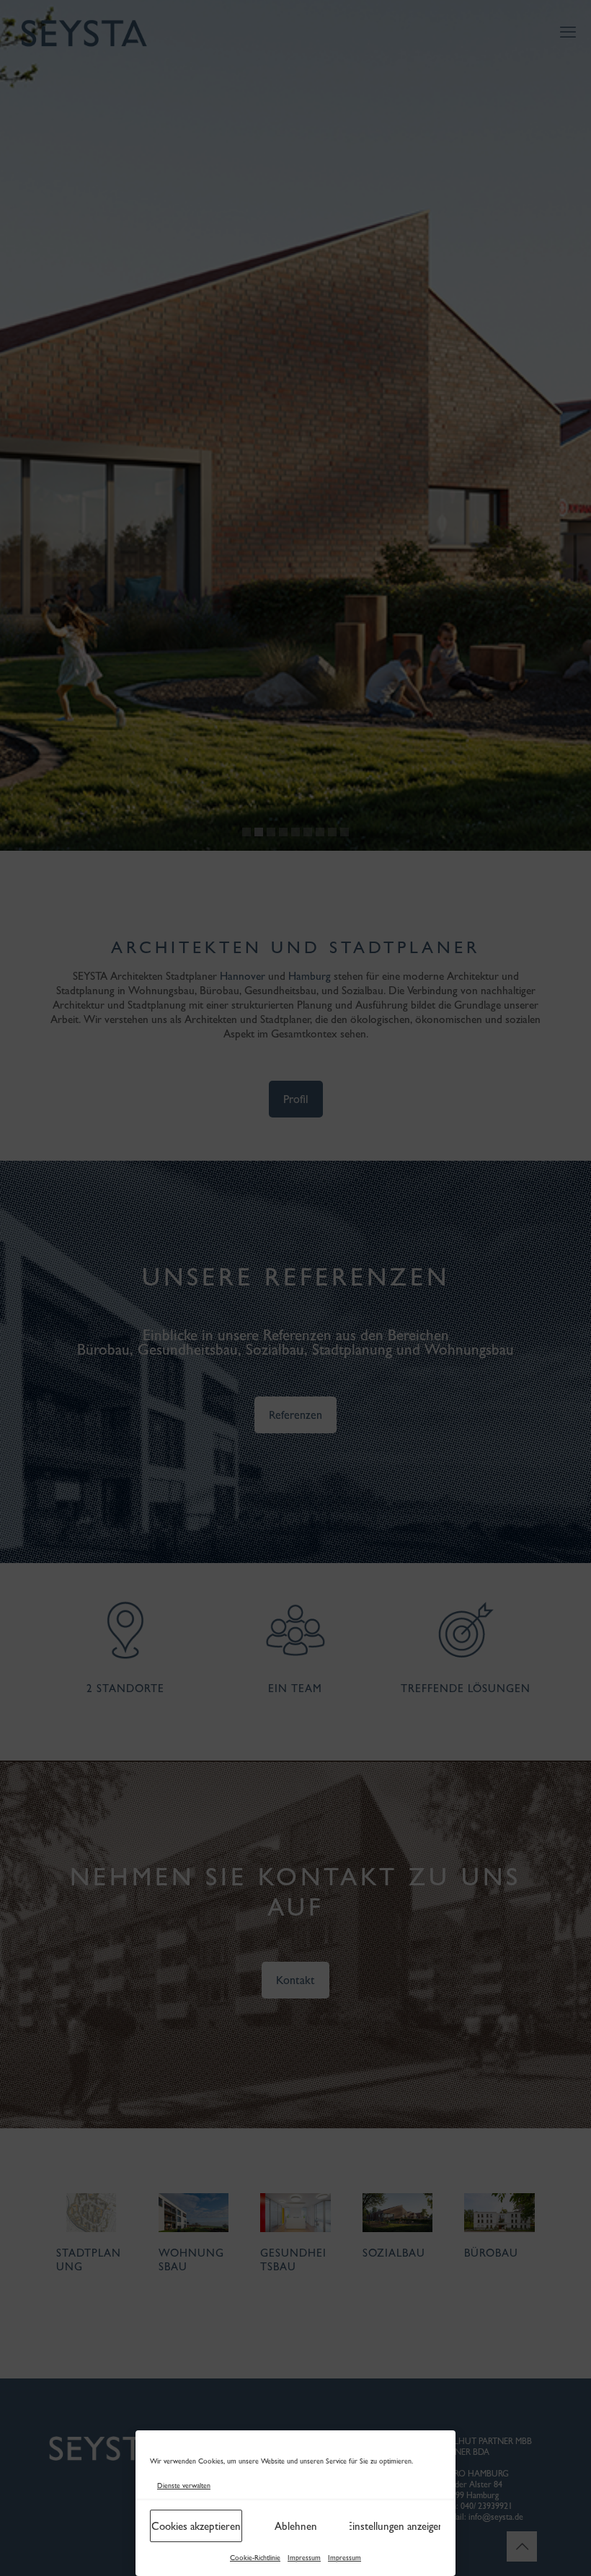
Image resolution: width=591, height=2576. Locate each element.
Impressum (304, 2558)
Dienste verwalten (184, 2486)
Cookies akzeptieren (196, 2526)
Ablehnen (296, 2526)
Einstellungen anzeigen (395, 2526)
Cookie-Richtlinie (255, 2558)
